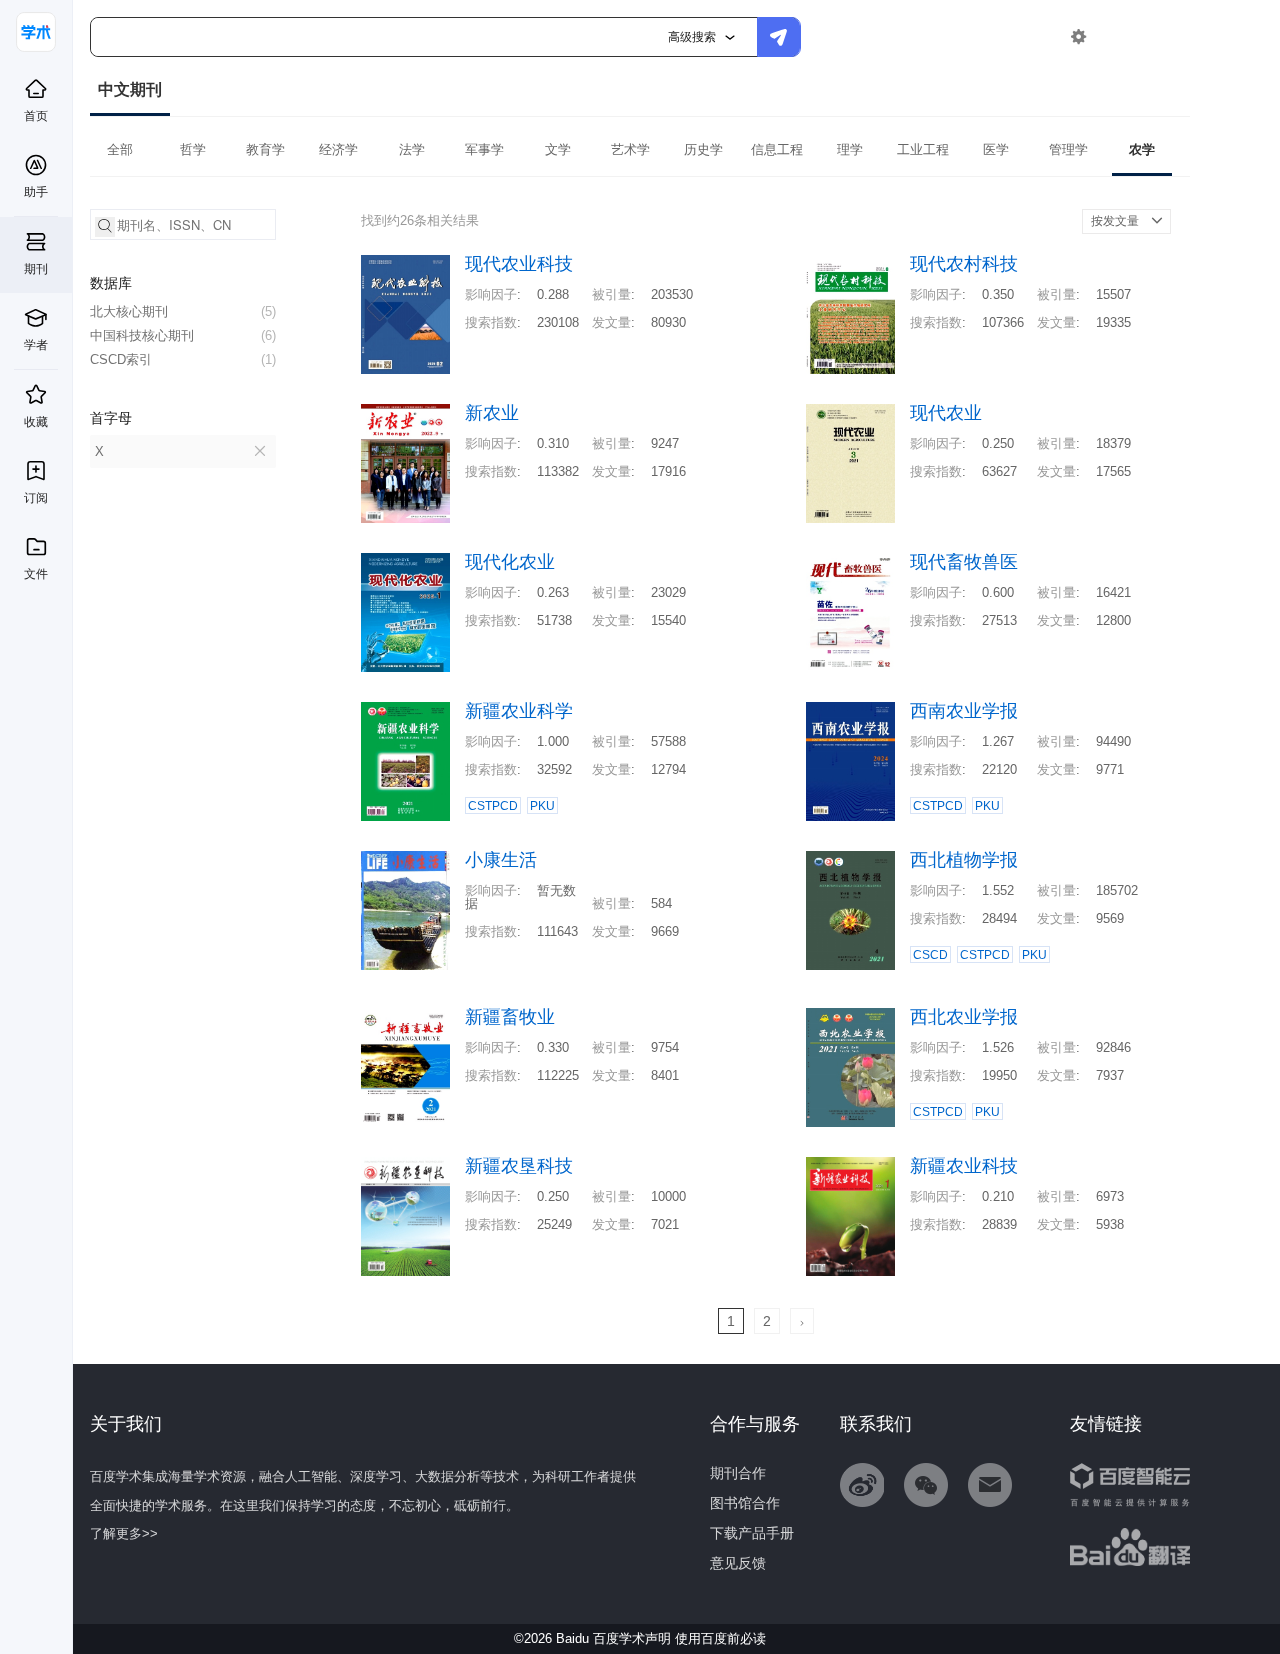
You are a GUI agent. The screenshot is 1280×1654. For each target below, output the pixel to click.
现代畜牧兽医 (964, 562)
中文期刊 (130, 89)
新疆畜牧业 (510, 1017)
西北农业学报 (964, 1017)
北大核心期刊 (183, 311)
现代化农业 (510, 562)
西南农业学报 (964, 711)
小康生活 (501, 860)
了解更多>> (124, 1533)
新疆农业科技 (964, 1166)
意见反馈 (738, 1563)
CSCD (930, 955)
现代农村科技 (964, 264)
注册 (1167, 36)
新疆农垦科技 (519, 1166)
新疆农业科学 (519, 711)
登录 (1121, 36)
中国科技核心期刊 (183, 335)
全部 (120, 149)
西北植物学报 (964, 860)
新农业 (492, 413)
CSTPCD (493, 806)
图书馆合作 (745, 1503)
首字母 (111, 418)
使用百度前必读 (720, 1638)
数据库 (111, 283)
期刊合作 (738, 1473)
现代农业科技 (519, 264)
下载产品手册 (752, 1533)
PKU (542, 806)
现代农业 (946, 413)
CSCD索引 (183, 359)
